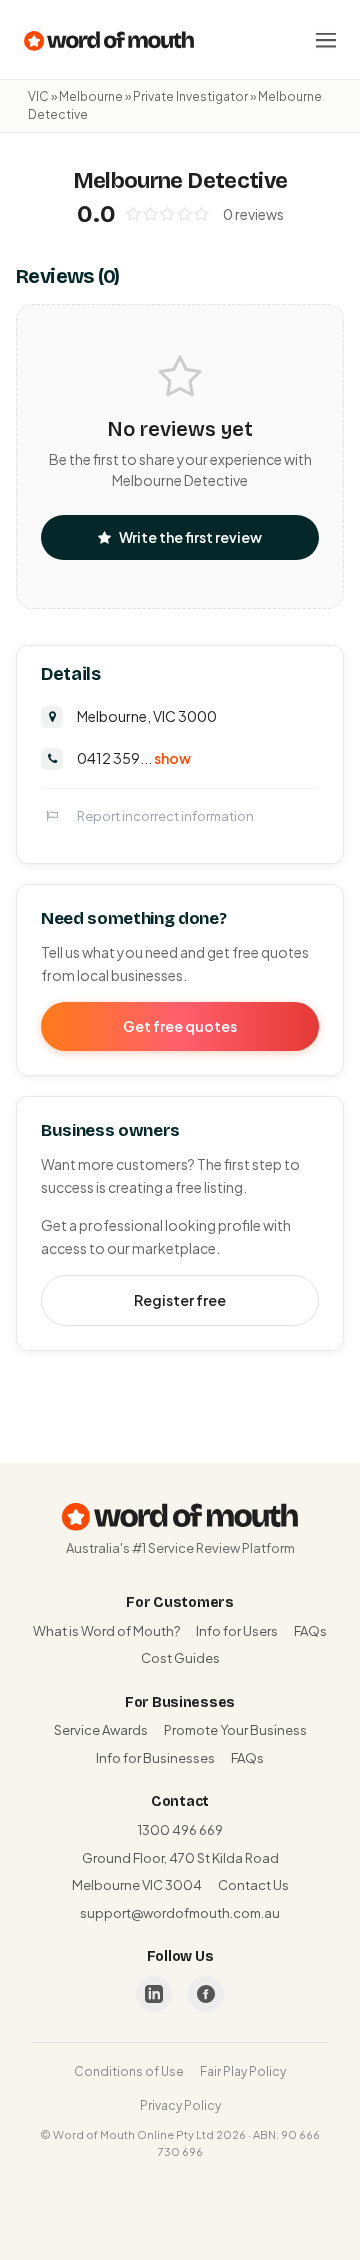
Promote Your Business (235, 1730)
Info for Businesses (155, 1758)
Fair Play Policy (243, 2071)
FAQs (310, 1631)
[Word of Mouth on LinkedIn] (154, 1994)
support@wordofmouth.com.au (180, 1913)
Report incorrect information (165, 816)
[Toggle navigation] (326, 40)
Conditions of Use (129, 2071)
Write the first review (190, 537)
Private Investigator (190, 96)
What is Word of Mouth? (106, 1631)
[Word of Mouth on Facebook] (206, 1994)
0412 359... (134, 758)
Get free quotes (180, 1026)
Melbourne (91, 96)
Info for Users (237, 1631)
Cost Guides (180, 1658)
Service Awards (101, 1730)
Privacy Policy (180, 2105)
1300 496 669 (180, 1830)
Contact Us (253, 1885)
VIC (38, 96)
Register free (180, 1300)
